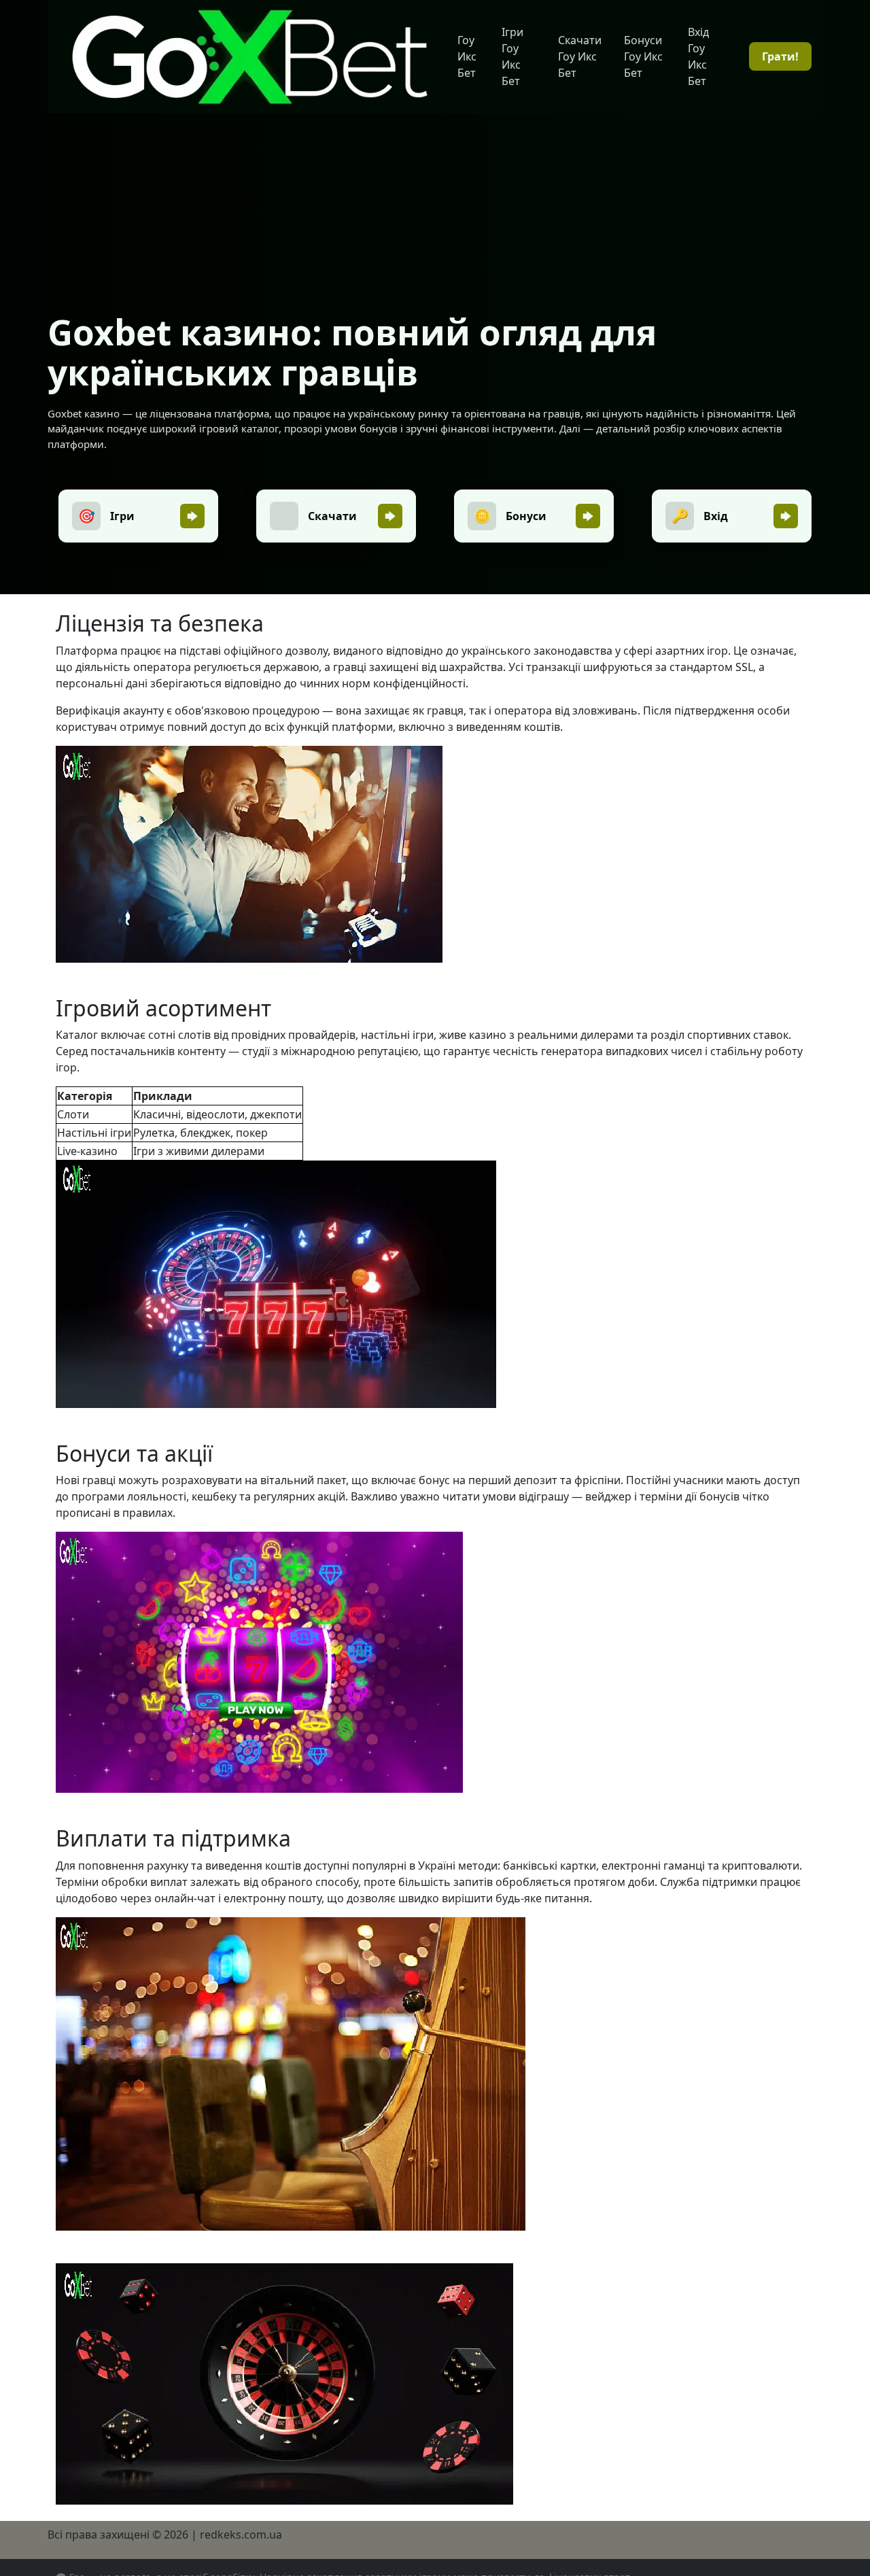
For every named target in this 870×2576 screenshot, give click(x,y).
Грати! (780, 56)
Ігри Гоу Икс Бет (512, 56)
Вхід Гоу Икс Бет (698, 56)
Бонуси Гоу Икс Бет (643, 56)
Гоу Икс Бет (467, 56)
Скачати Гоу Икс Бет (580, 56)
